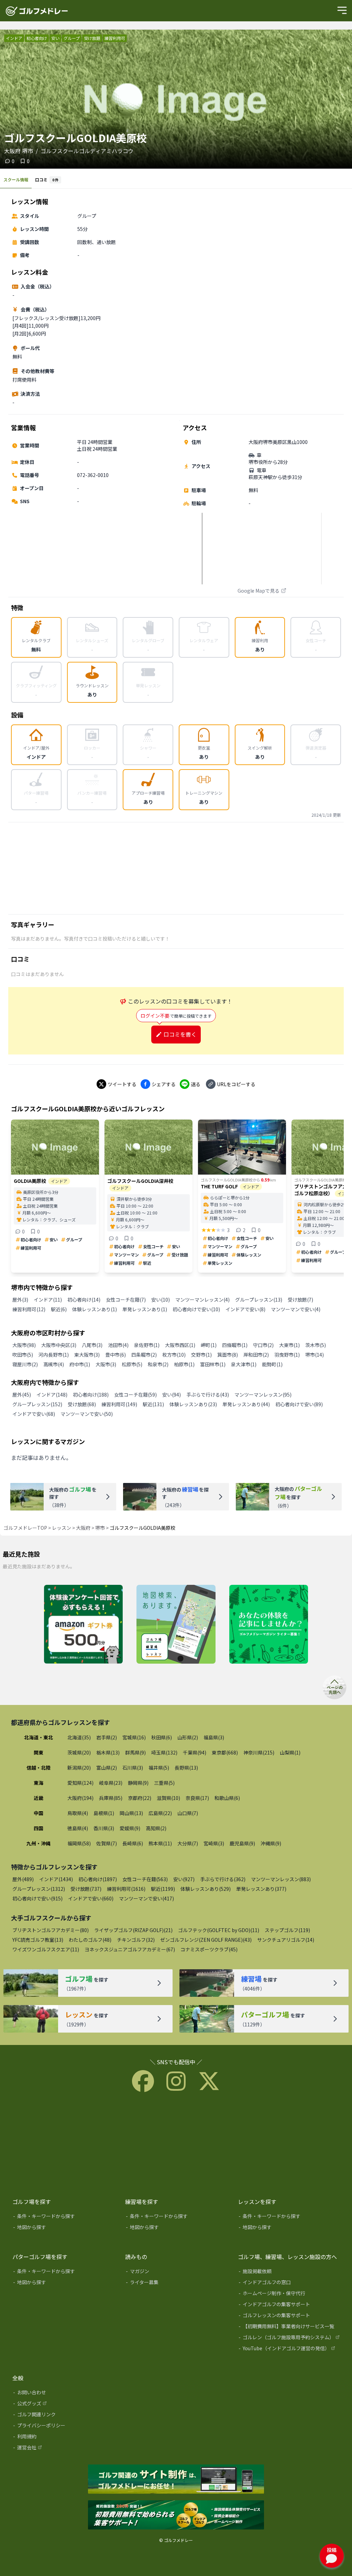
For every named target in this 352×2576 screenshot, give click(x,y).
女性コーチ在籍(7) (126, 1300)
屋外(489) (23, 1879)
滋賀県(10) (168, 1798)
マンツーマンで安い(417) (146, 1898)
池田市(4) (118, 1345)
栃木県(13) (108, 1752)
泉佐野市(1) (147, 1345)
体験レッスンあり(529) (206, 1889)
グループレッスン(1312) (39, 1889)
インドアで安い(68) (34, 1414)
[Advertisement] (176, 868)
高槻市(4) (54, 1364)
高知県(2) (156, 1828)
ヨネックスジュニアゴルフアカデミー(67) (130, 1949)
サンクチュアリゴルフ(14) (286, 1940)
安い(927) (184, 1879)
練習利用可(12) (29, 1309)
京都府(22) (140, 1798)
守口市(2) (263, 1345)
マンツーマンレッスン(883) (281, 1879)
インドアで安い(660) (91, 1898)
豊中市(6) (115, 1355)
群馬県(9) (135, 1752)
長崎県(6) (133, 1843)
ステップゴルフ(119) (287, 1930)
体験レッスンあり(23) (193, 1404)
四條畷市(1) (235, 1345)
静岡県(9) (138, 1783)
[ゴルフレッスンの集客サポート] (289, 2317)
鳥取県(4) (78, 1813)
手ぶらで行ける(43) (208, 1395)
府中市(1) (80, 1364)
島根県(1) (104, 1813)
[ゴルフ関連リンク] (64, 2416)
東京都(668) (225, 1752)
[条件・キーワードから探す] (64, 2217)
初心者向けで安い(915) (37, 1898)
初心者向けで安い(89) (299, 1404)
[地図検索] (176, 1625)
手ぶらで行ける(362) (223, 1879)
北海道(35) (79, 1737)
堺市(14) (315, 1355)
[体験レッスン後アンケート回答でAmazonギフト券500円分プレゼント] (83, 1625)
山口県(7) (188, 1813)
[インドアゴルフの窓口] (289, 2283)
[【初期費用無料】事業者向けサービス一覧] (289, 2328)
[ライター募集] (269, 1625)
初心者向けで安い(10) (196, 1309)
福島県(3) (214, 1737)
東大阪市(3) (87, 1355)
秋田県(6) (162, 1737)
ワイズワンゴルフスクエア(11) (46, 1949)
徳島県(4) (78, 1828)
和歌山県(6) (227, 1798)
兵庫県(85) (111, 1798)
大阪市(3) (106, 1364)
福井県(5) (159, 1768)
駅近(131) (153, 1404)
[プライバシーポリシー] (64, 2427)
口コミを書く (180, 1034)
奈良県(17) (197, 1798)
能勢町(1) (272, 1364)
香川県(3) (104, 1828)
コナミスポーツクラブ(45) (209, 1949)
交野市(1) (201, 1355)
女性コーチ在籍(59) (135, 1395)
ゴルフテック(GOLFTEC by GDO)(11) (219, 1930)
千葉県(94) (195, 1752)
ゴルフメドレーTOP (25, 1528)
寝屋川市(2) (25, 1364)
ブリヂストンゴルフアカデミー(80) (51, 1930)
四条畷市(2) (144, 1355)
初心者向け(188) (91, 1395)
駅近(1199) (163, 1889)
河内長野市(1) (54, 1355)
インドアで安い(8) (245, 1309)
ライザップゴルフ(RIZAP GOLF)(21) (133, 1930)
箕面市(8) (228, 1355)
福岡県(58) (79, 1843)
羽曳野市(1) (287, 1355)
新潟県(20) (79, 1768)
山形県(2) (188, 1737)
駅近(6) (59, 1309)
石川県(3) (133, 1768)
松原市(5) (132, 1364)
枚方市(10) (174, 1355)
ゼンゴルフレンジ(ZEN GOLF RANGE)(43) (206, 1940)
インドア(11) (48, 1300)
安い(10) (161, 1300)
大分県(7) (188, 1843)
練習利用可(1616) (126, 1889)
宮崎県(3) (214, 1843)
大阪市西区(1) (180, 1345)
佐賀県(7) (107, 1843)
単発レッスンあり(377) (261, 1889)
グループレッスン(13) (259, 1300)
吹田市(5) (23, 1355)
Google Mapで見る (258, 591)
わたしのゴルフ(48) (90, 1940)
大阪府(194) (80, 1798)
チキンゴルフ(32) (136, 1940)
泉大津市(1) (244, 1364)
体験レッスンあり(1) (95, 1309)
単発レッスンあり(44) (246, 1404)
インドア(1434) (56, 1879)
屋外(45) (22, 1395)
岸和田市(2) (256, 1355)
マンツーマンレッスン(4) (202, 1300)
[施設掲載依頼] (289, 2272)
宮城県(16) (134, 1737)
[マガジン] (177, 2272)
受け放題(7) (300, 1300)
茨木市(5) (316, 1345)
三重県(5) (164, 1783)
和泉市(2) (158, 1364)
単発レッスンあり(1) (145, 1309)
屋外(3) (20, 1300)
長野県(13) (186, 1768)
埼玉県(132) (164, 1752)
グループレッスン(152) (37, 1404)
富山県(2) (107, 1768)
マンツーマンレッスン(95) (263, 1395)
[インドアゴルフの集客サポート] (289, 2305)
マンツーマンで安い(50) (87, 1414)
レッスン (62, 1528)
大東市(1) (289, 1345)
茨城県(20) (79, 1752)
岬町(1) (209, 1345)
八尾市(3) (92, 1345)
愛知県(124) (80, 1783)
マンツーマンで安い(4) (296, 1309)
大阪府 (83, 1528)
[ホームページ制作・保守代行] (289, 2294)
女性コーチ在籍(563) (145, 1879)
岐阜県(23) (111, 1783)
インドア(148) (52, 1395)
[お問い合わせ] (64, 2394)
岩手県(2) (107, 1737)
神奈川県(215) (259, 1752)
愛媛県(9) (130, 1828)
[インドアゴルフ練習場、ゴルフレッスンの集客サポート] (176, 2515)
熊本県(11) (160, 1843)
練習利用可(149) (119, 1404)
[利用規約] (64, 2438)
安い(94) (172, 1395)
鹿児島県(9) (242, 1843)
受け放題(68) (82, 1404)
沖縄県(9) (271, 1843)
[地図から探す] (64, 2228)
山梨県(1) (290, 1752)
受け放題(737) (86, 1889)
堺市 (100, 1528)
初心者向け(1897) (98, 1879)
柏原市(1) (184, 1364)
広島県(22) (160, 1813)
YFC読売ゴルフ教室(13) (38, 1940)
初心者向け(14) (84, 1300)
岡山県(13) (131, 1813)
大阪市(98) (24, 1345)
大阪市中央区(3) (59, 1345)
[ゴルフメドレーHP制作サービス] (176, 2480)
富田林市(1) (213, 1364)
